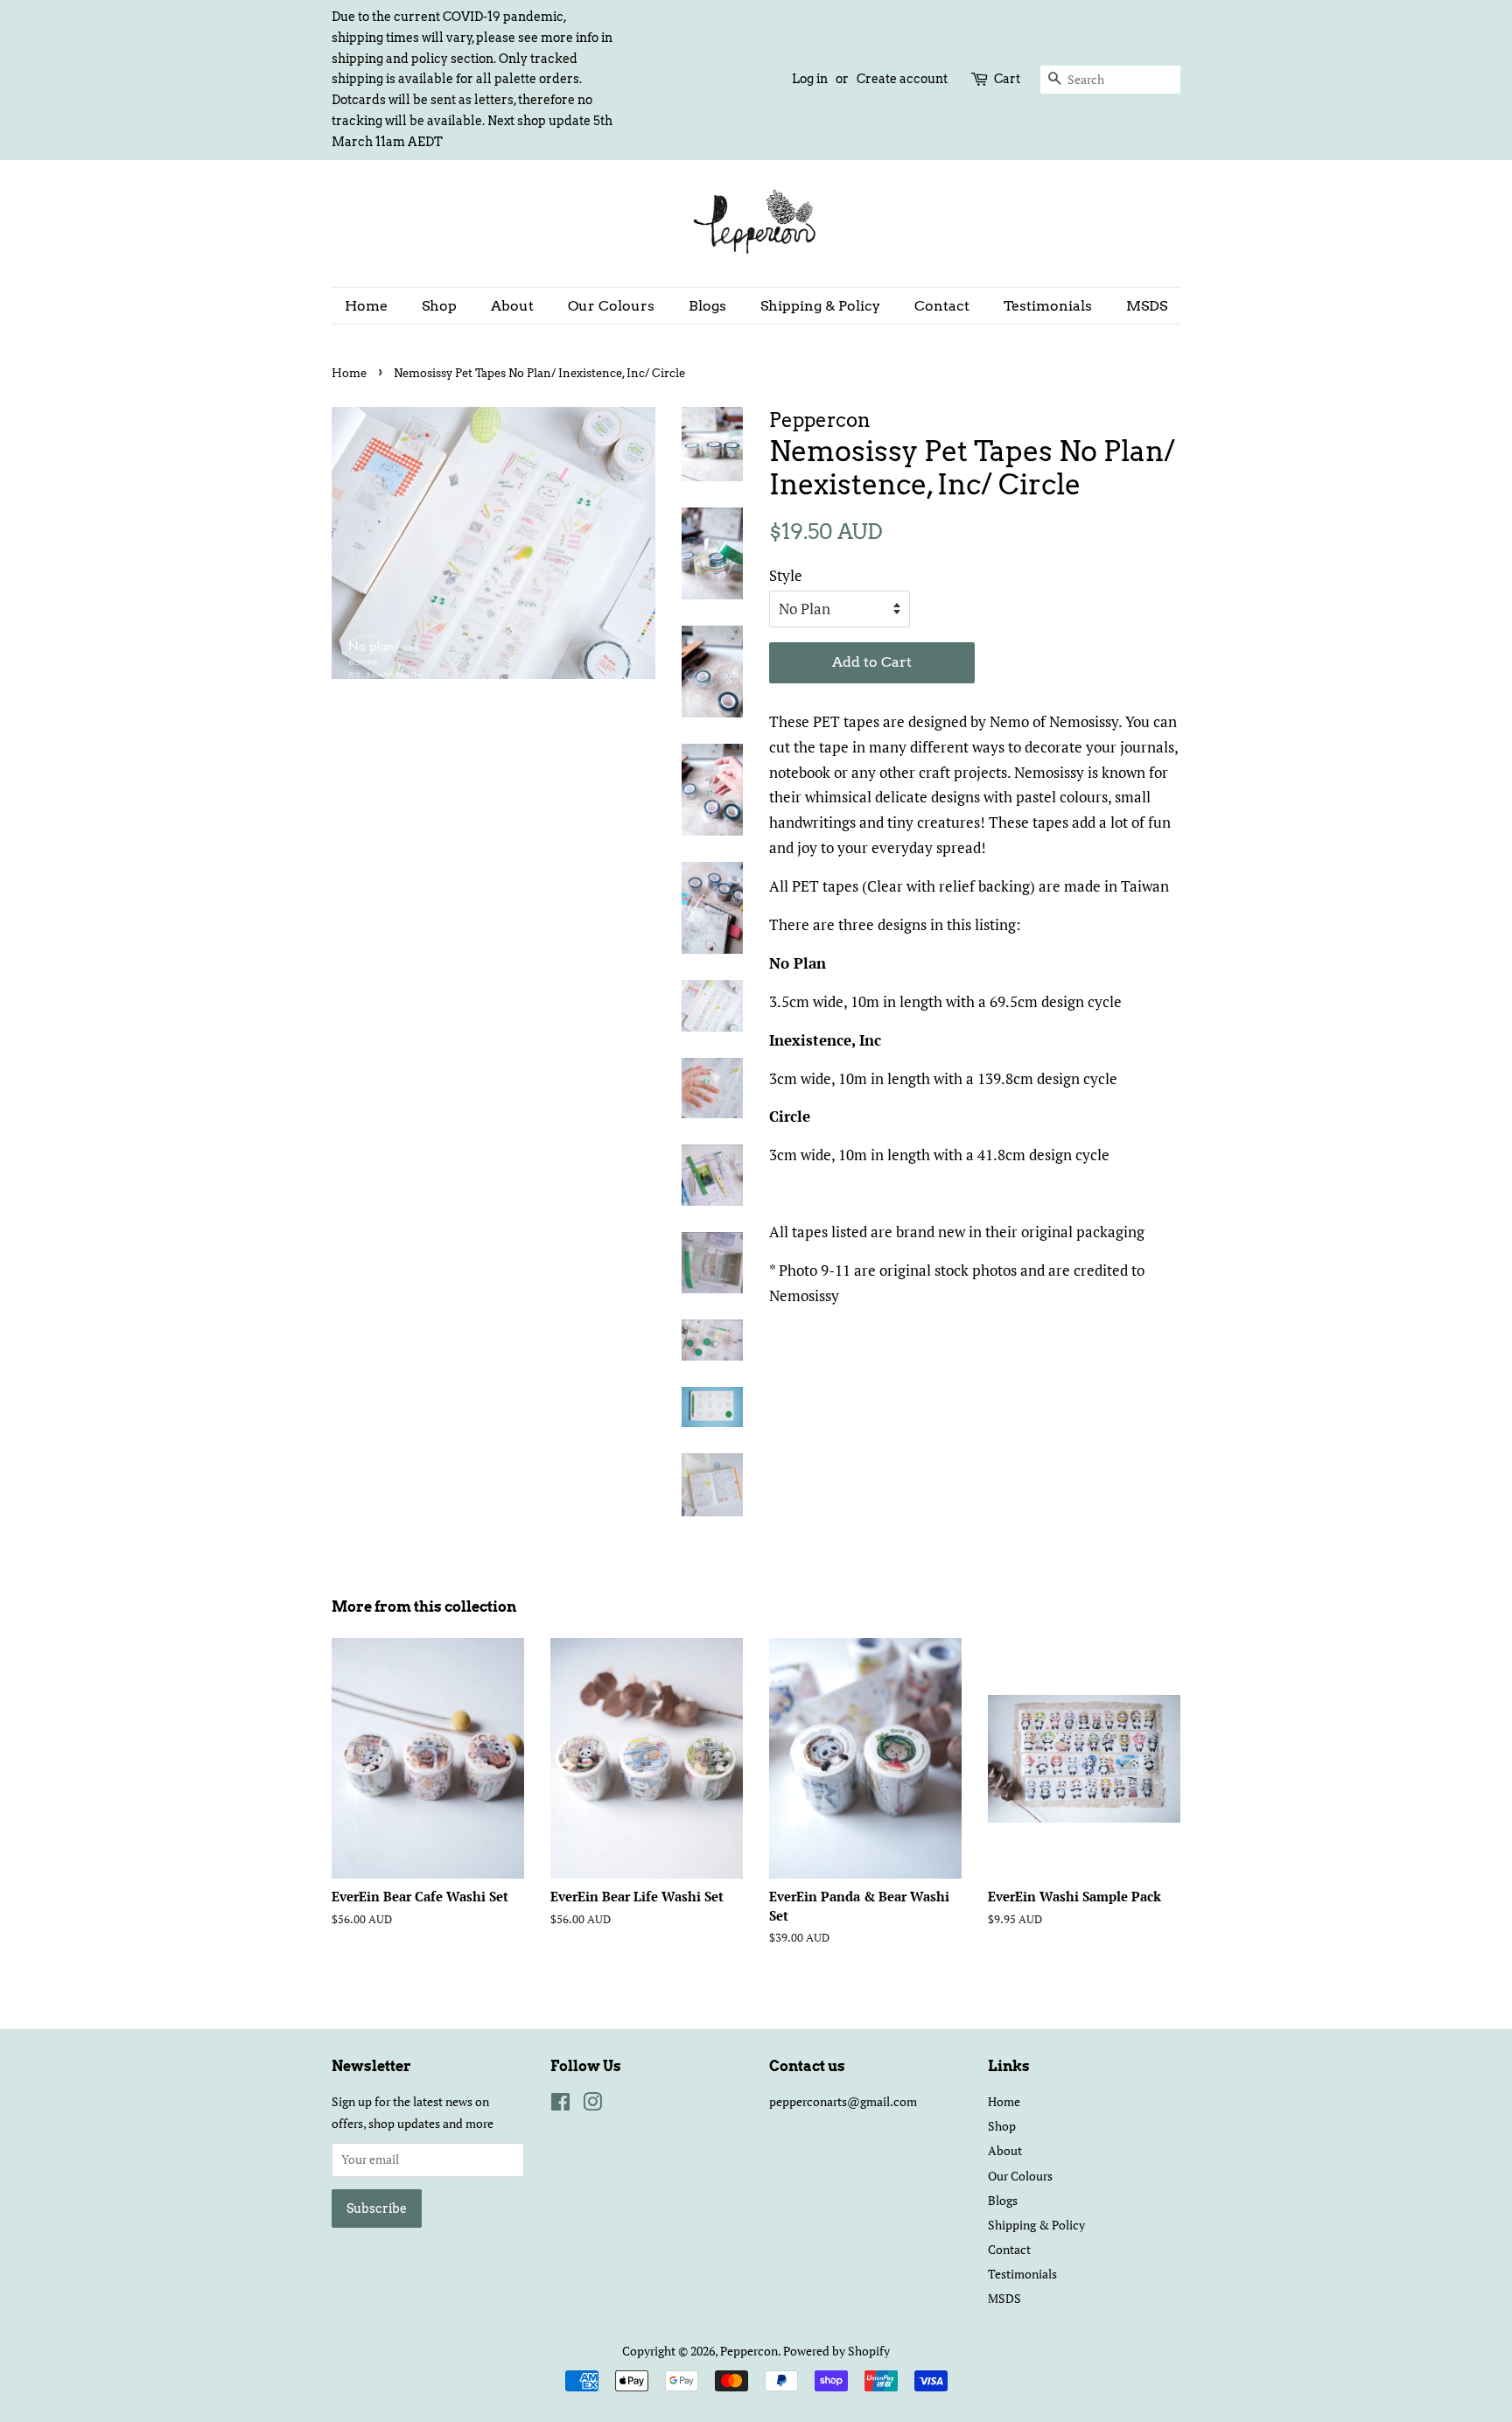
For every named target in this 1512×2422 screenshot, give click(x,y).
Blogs (707, 306)
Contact (942, 306)
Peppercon (749, 2351)
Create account (902, 79)
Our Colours (611, 306)
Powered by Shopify (836, 2351)
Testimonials (1048, 306)
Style (786, 575)
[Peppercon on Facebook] (560, 2105)
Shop (439, 306)
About (512, 306)
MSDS (1147, 306)
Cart (1007, 79)
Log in (810, 79)
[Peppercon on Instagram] (592, 2105)
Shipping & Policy (820, 306)
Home (366, 306)
